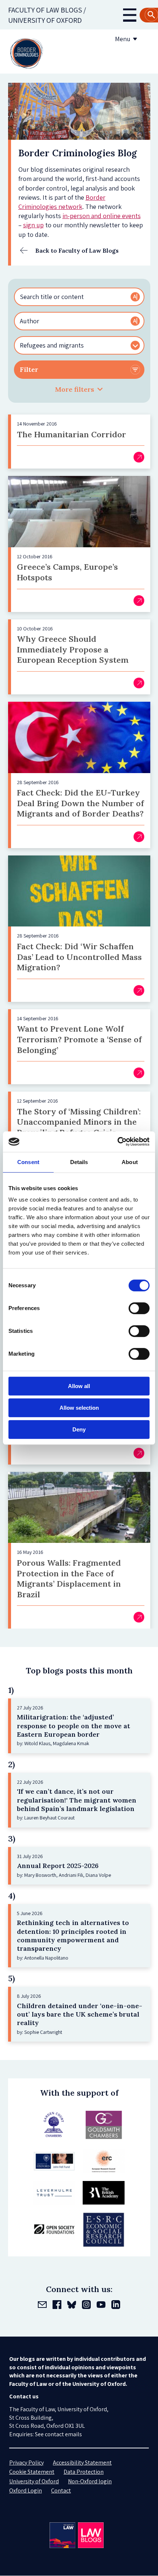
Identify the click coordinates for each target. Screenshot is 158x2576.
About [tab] (130, 1162)
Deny (79, 1429)
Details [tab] (79, 1162)
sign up (33, 225)
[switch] (139, 1308)
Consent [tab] (28, 1162)
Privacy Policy (26, 2463)
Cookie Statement (32, 2472)
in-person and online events (102, 216)
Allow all (79, 1386)
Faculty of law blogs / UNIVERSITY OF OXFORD (47, 15)
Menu (123, 39)
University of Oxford (34, 2481)
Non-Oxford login (90, 2481)
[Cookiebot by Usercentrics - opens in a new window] (117, 1142)
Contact (61, 2490)
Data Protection (84, 2472)
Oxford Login (26, 2490)
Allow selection (79, 1408)
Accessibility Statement (82, 2463)
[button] (79, 389)
